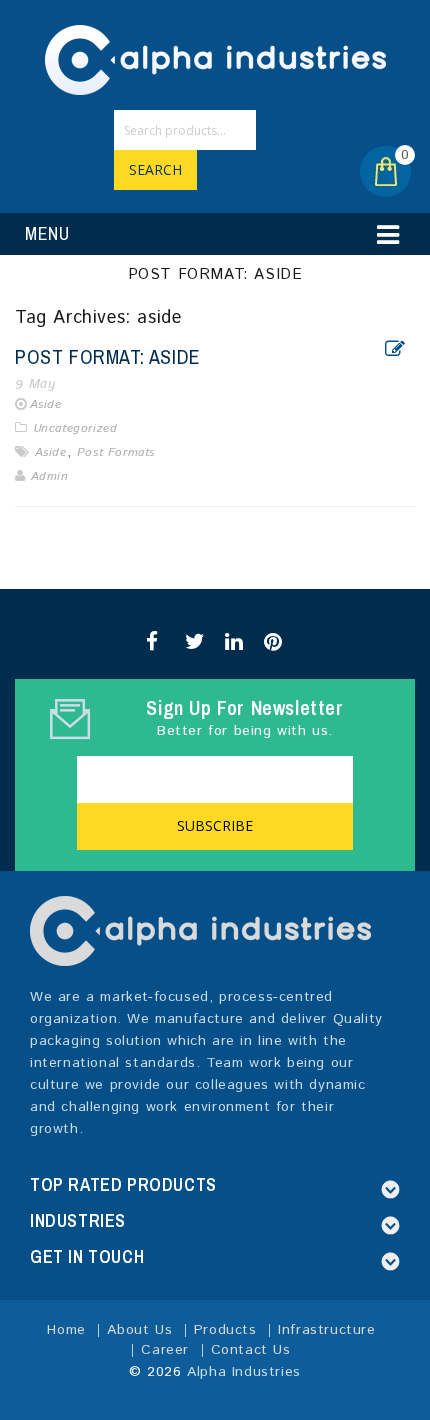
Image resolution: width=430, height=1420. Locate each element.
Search (155, 169)
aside (51, 452)
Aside (46, 404)
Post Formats (116, 452)
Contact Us (251, 1350)
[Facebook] (152, 641)
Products (225, 1330)
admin (50, 476)
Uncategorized (75, 428)
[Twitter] (191, 641)
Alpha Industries (244, 1372)
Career (165, 1350)
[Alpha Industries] (215, 60)
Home (66, 1330)
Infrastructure (326, 1330)
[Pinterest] (270, 641)
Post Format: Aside (108, 356)
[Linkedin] (231, 641)
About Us (139, 1330)
